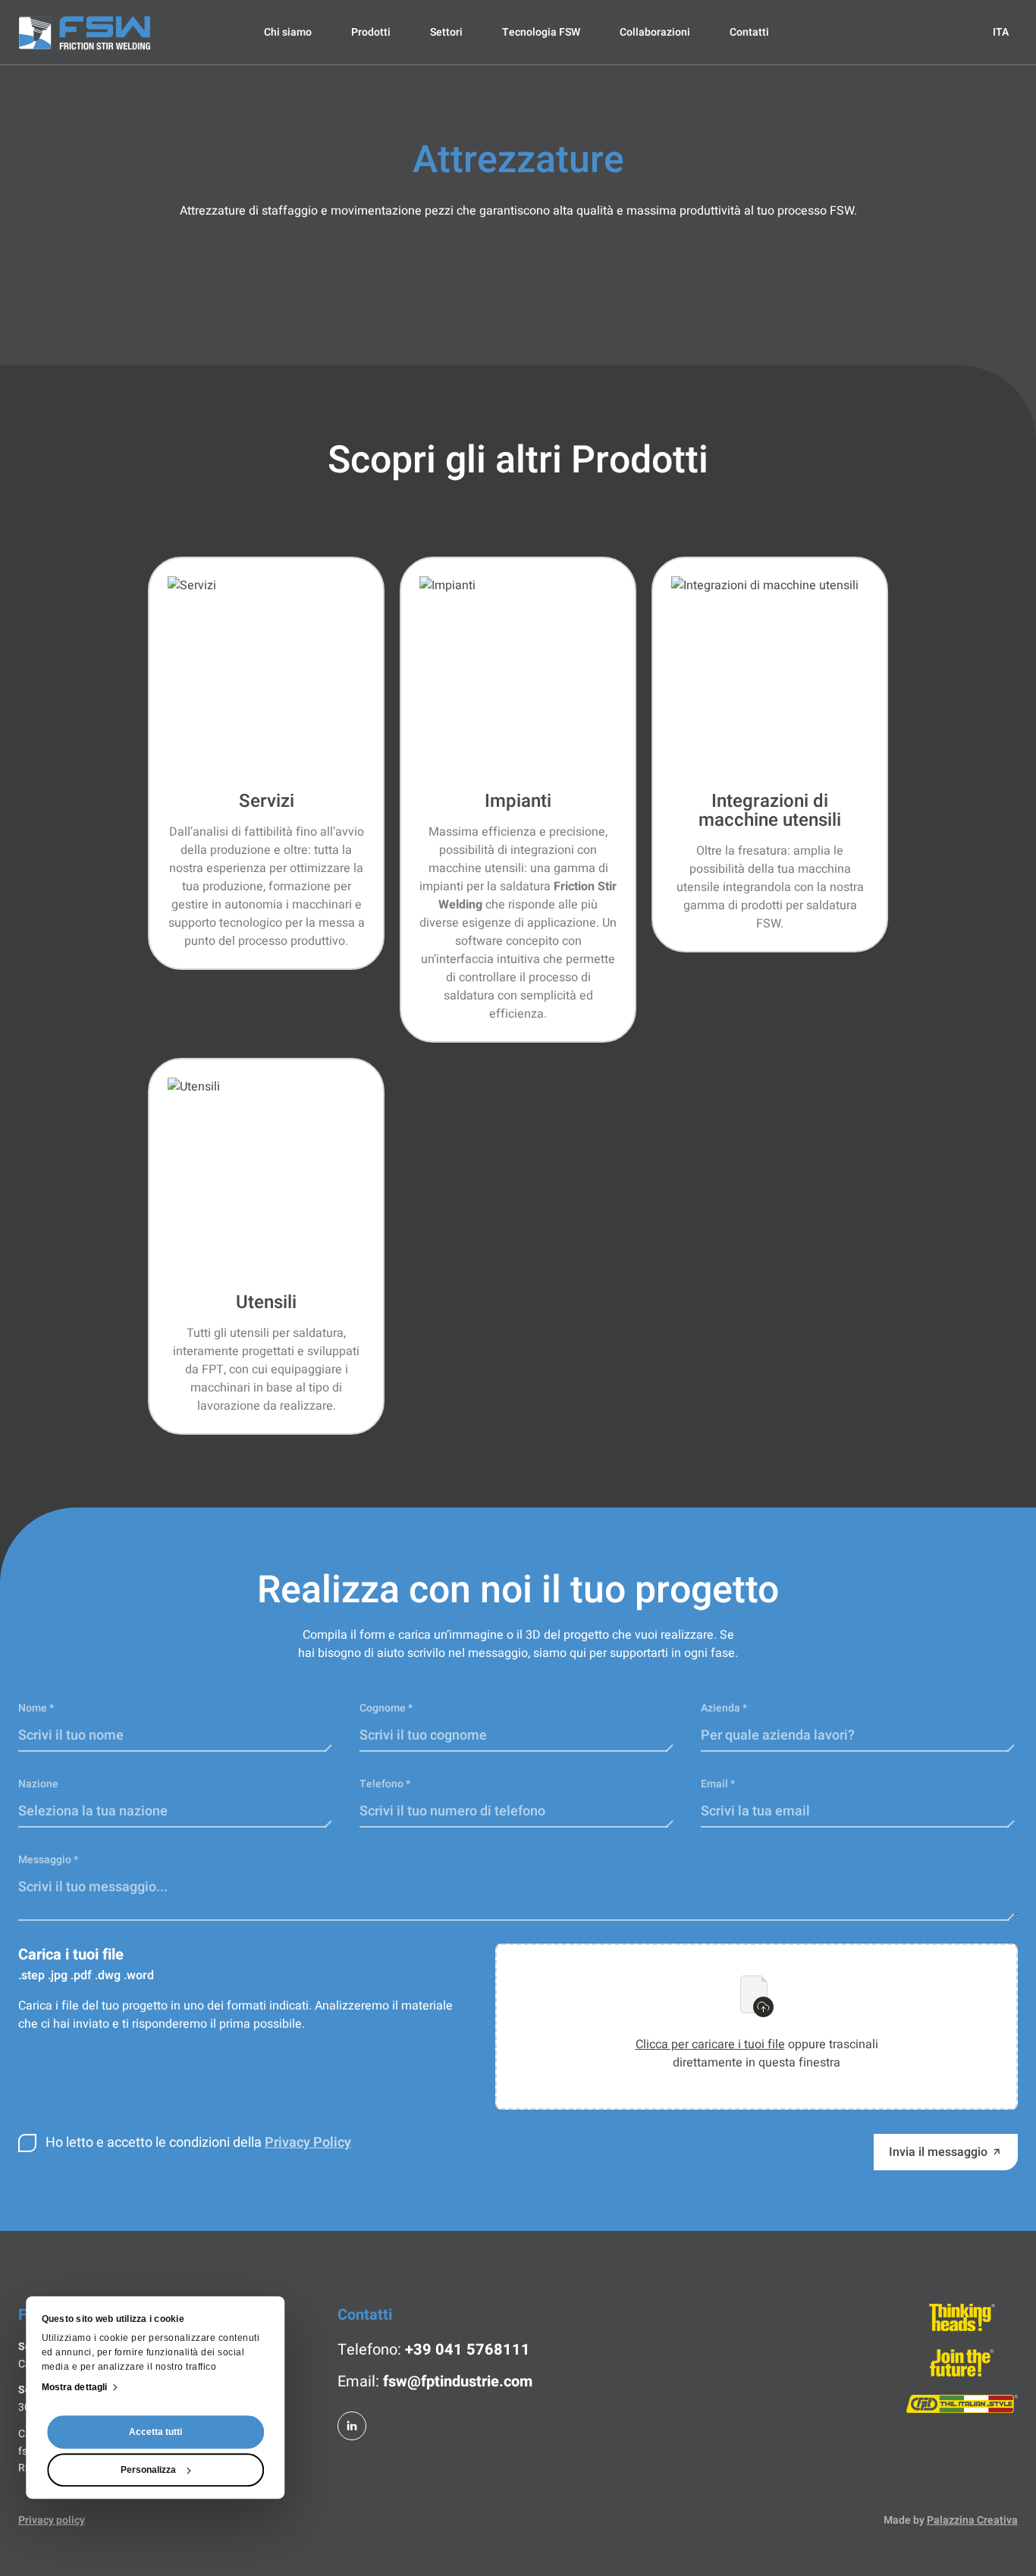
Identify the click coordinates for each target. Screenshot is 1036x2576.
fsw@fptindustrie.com (458, 2381)
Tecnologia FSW (541, 32)
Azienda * (724, 1708)
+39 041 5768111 (468, 2350)
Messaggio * (48, 1860)
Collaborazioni (655, 32)
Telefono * (385, 1784)
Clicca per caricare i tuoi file (710, 2044)
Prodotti (371, 32)
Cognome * (386, 1708)
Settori (446, 32)
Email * (718, 1784)
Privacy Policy (308, 2143)
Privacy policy (52, 2521)
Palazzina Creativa (972, 2520)
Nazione (38, 1784)
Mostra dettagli (75, 2387)
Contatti (749, 32)
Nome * (36, 1708)
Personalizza (148, 2470)
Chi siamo (288, 32)
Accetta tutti (155, 2432)
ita (1001, 32)
